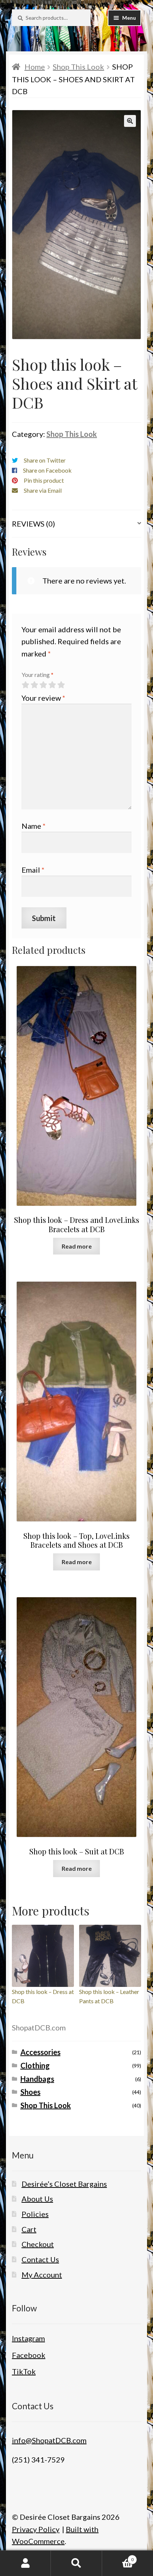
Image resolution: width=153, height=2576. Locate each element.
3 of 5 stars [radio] (43, 685)
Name (34, 826)
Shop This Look (78, 67)
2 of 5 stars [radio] (34, 685)
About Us (37, 2199)
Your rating (38, 675)
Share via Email (43, 490)
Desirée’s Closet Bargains (64, 2184)
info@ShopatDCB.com (49, 2440)
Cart (29, 2229)
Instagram (28, 2338)
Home (35, 67)
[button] (130, 121)
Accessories (40, 2052)
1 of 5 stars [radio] (25, 685)
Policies (35, 2214)
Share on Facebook (47, 470)
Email (33, 870)
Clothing (35, 2065)
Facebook (29, 2355)
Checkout (38, 2244)
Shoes (30, 2092)
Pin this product (44, 480)
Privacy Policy (36, 2529)
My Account (42, 2275)
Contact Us (40, 2259)
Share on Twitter (45, 460)
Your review (43, 698)
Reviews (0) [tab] (33, 524)
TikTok (24, 2371)
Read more (77, 1246)
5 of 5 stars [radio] (61, 685)
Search (76, 2563)
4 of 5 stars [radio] (52, 685)
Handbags (37, 2079)
